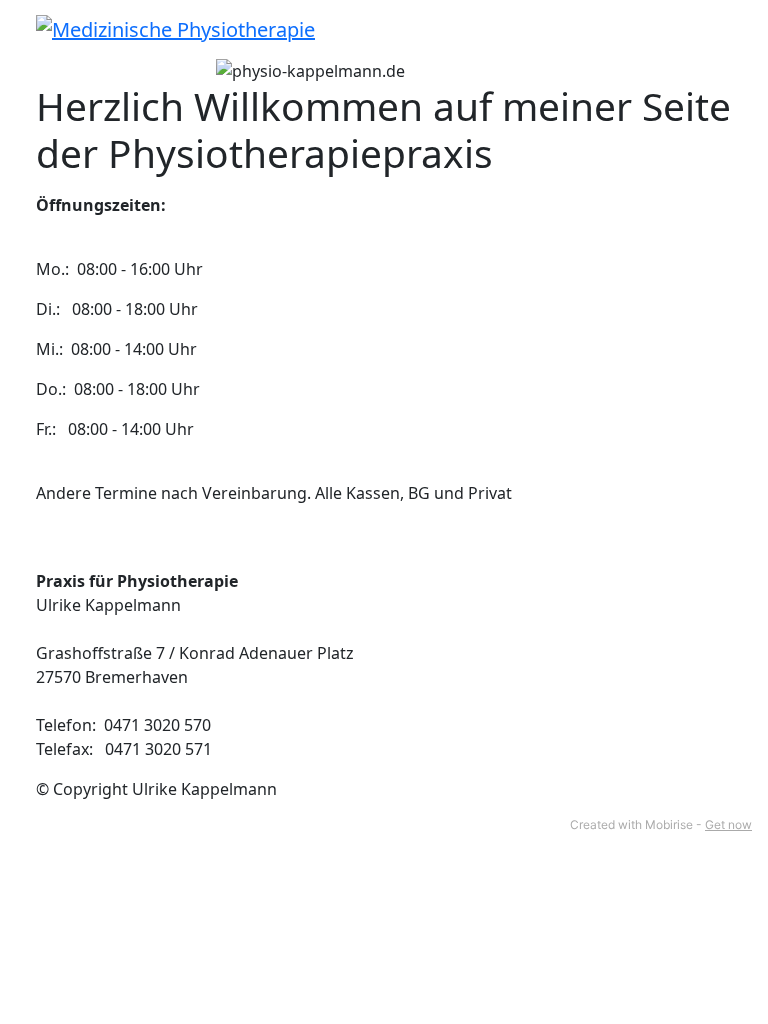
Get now (728, 824)
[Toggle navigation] (719, 29)
